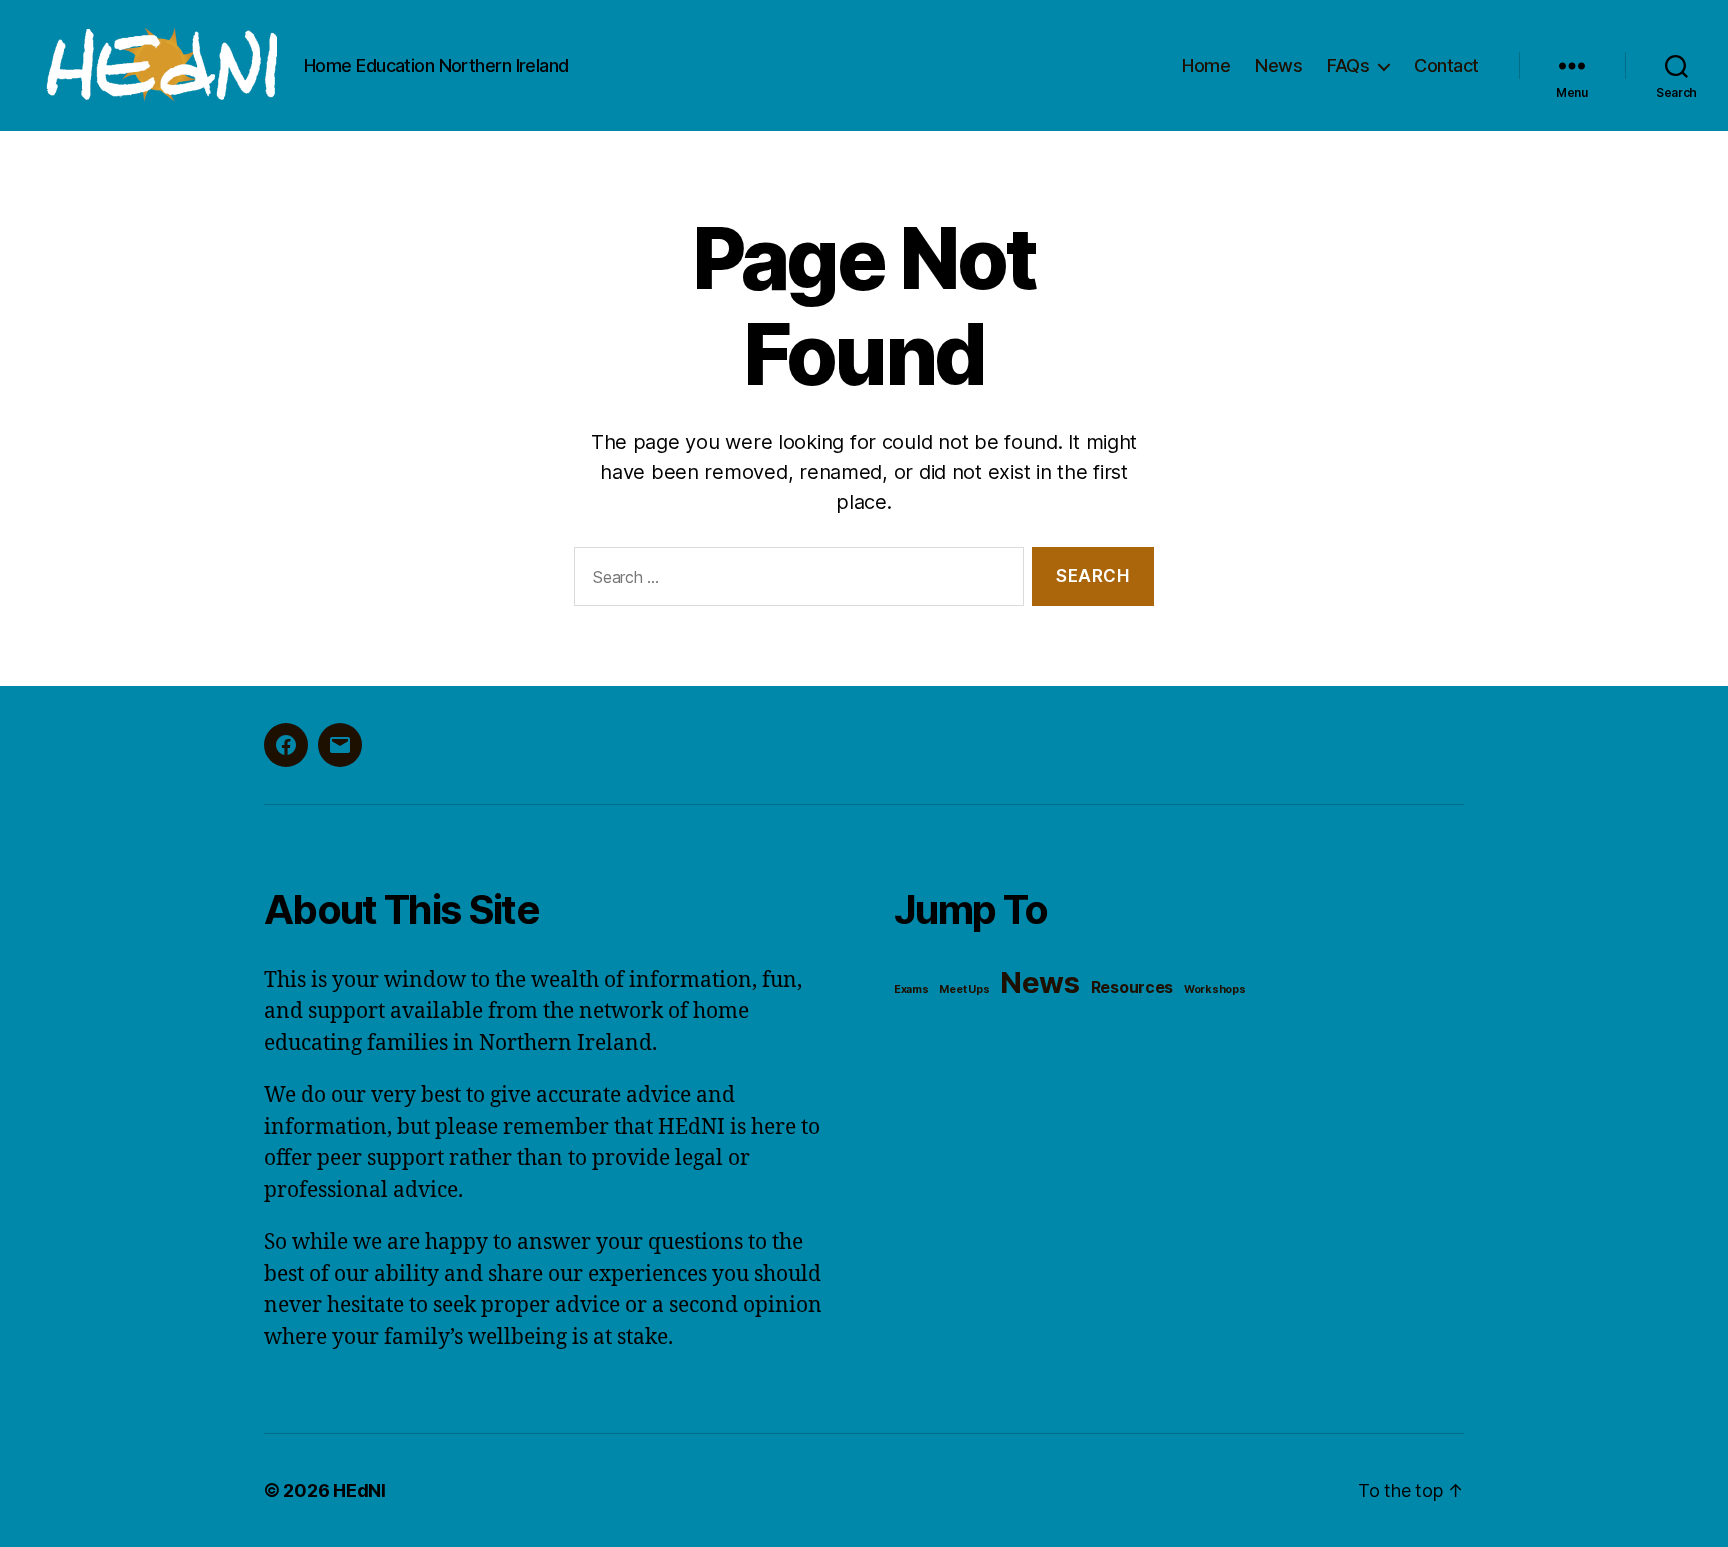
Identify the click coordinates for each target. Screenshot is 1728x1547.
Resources (1132, 987)
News (1278, 65)
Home (1206, 65)
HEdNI (359, 1490)
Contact (1446, 65)
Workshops (1215, 989)
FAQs (1348, 65)
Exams (911, 989)
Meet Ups (964, 989)
